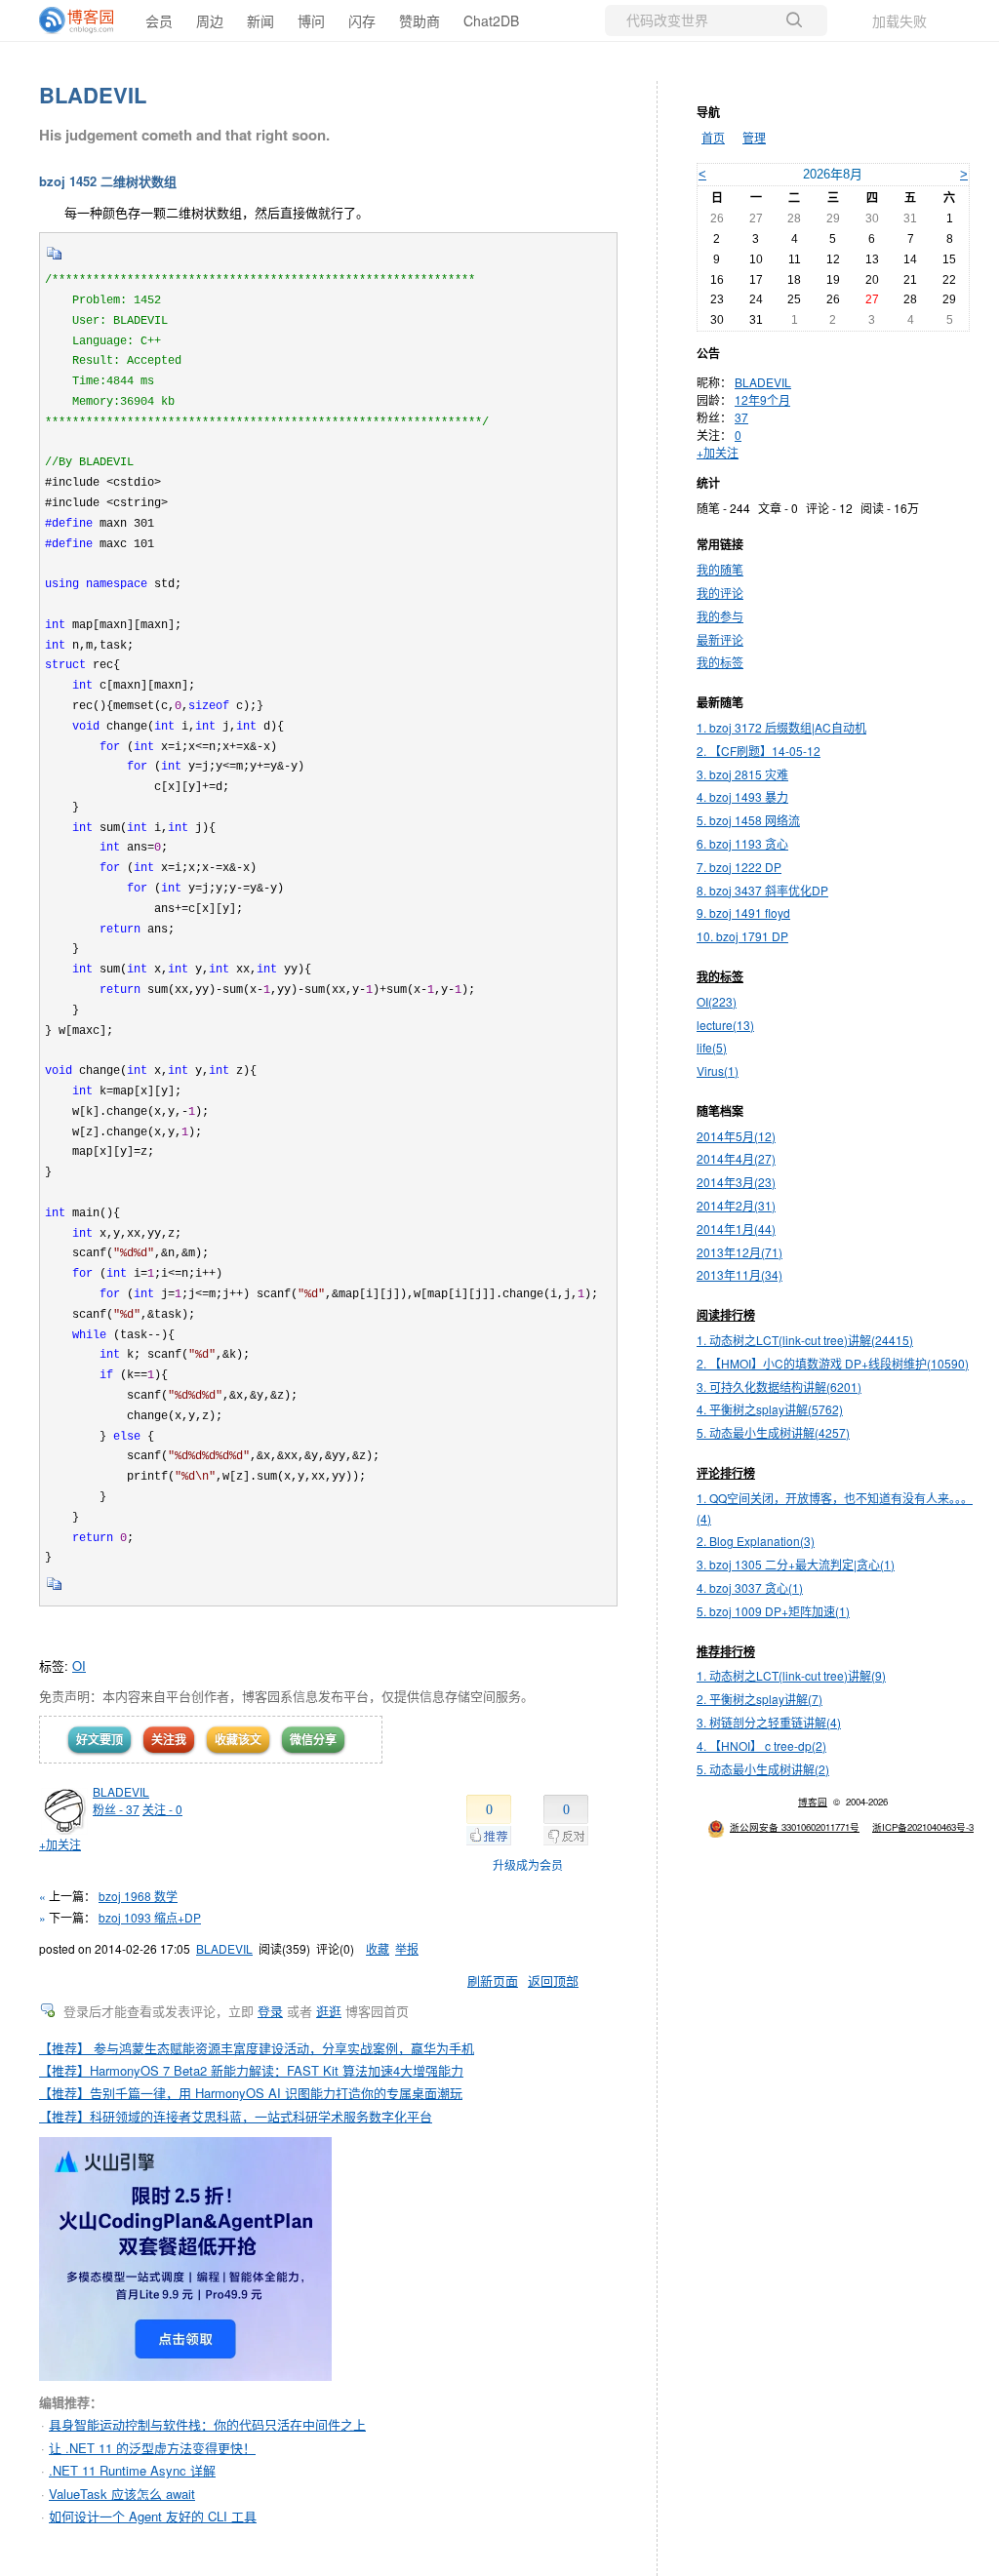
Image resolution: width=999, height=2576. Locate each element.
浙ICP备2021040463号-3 (923, 1827)
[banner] (78, 20)
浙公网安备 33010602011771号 (795, 1827)
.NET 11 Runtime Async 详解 (132, 2470)
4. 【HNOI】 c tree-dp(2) (761, 1745)
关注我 (169, 1739)
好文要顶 (100, 1739)
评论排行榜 (726, 1473)
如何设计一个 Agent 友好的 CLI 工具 (153, 2516)
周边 (210, 20)
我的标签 (720, 662)
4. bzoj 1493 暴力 (742, 796)
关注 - (162, 1809)
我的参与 (720, 616)
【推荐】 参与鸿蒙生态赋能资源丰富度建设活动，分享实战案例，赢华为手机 (257, 2048)
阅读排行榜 (726, 1315)
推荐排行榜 (726, 1651)
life (712, 1047)
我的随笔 (720, 569)
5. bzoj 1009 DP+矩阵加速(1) (773, 1611)
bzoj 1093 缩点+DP (150, 1917)
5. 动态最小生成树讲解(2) (763, 1769)
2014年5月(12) (736, 1136)
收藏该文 (238, 1739)
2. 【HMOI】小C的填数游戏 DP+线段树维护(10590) (833, 1363)
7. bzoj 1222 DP (739, 867)
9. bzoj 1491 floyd (743, 912)
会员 (159, 20)
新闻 (260, 20)
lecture (725, 1025)
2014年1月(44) (736, 1229)
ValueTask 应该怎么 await (122, 2494)
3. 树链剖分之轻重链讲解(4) (769, 1722)
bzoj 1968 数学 (138, 1896)
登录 (270, 2011)
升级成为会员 (528, 1864)
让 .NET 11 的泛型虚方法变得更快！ (152, 2448)
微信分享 (313, 1739)
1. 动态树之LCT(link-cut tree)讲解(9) (791, 1675)
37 (741, 417)
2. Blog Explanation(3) (756, 1541)
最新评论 (720, 639)
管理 (754, 137)
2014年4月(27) (736, 1158)
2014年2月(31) (736, 1205)
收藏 (378, 1948)
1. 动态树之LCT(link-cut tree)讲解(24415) (805, 1340)
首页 (713, 137)
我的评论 (720, 593)
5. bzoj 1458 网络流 (748, 820)
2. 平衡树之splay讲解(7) (759, 1699)
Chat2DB (491, 20)
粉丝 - (116, 1809)
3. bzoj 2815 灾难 (742, 774)
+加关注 (60, 1844)
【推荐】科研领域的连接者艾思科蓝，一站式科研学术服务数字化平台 (236, 2116)
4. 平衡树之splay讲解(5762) (770, 1409)
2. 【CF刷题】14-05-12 (759, 751)
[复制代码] (55, 259)
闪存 (362, 20)
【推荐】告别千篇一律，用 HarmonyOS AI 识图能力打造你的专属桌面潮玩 (251, 2093)
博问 (311, 20)
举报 (407, 1948)
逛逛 (329, 2011)
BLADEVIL (93, 95)
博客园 (813, 1802)
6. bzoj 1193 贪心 (742, 843)
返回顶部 (553, 1981)
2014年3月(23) (736, 1182)
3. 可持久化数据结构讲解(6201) (779, 1387)
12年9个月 (762, 399)
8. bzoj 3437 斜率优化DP (762, 890)
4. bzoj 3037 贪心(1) (750, 1587)
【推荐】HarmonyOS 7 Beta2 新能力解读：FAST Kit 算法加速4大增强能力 (251, 2070)
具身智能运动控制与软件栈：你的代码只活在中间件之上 (207, 2424)
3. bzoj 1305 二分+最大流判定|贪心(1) (796, 1564)
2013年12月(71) (739, 1252)
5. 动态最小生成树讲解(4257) (773, 1432)
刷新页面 (493, 1981)
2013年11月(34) (739, 1274)
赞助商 (420, 20)
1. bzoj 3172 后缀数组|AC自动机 (781, 727)
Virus (718, 1070)
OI (79, 1665)
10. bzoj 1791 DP (742, 936)
